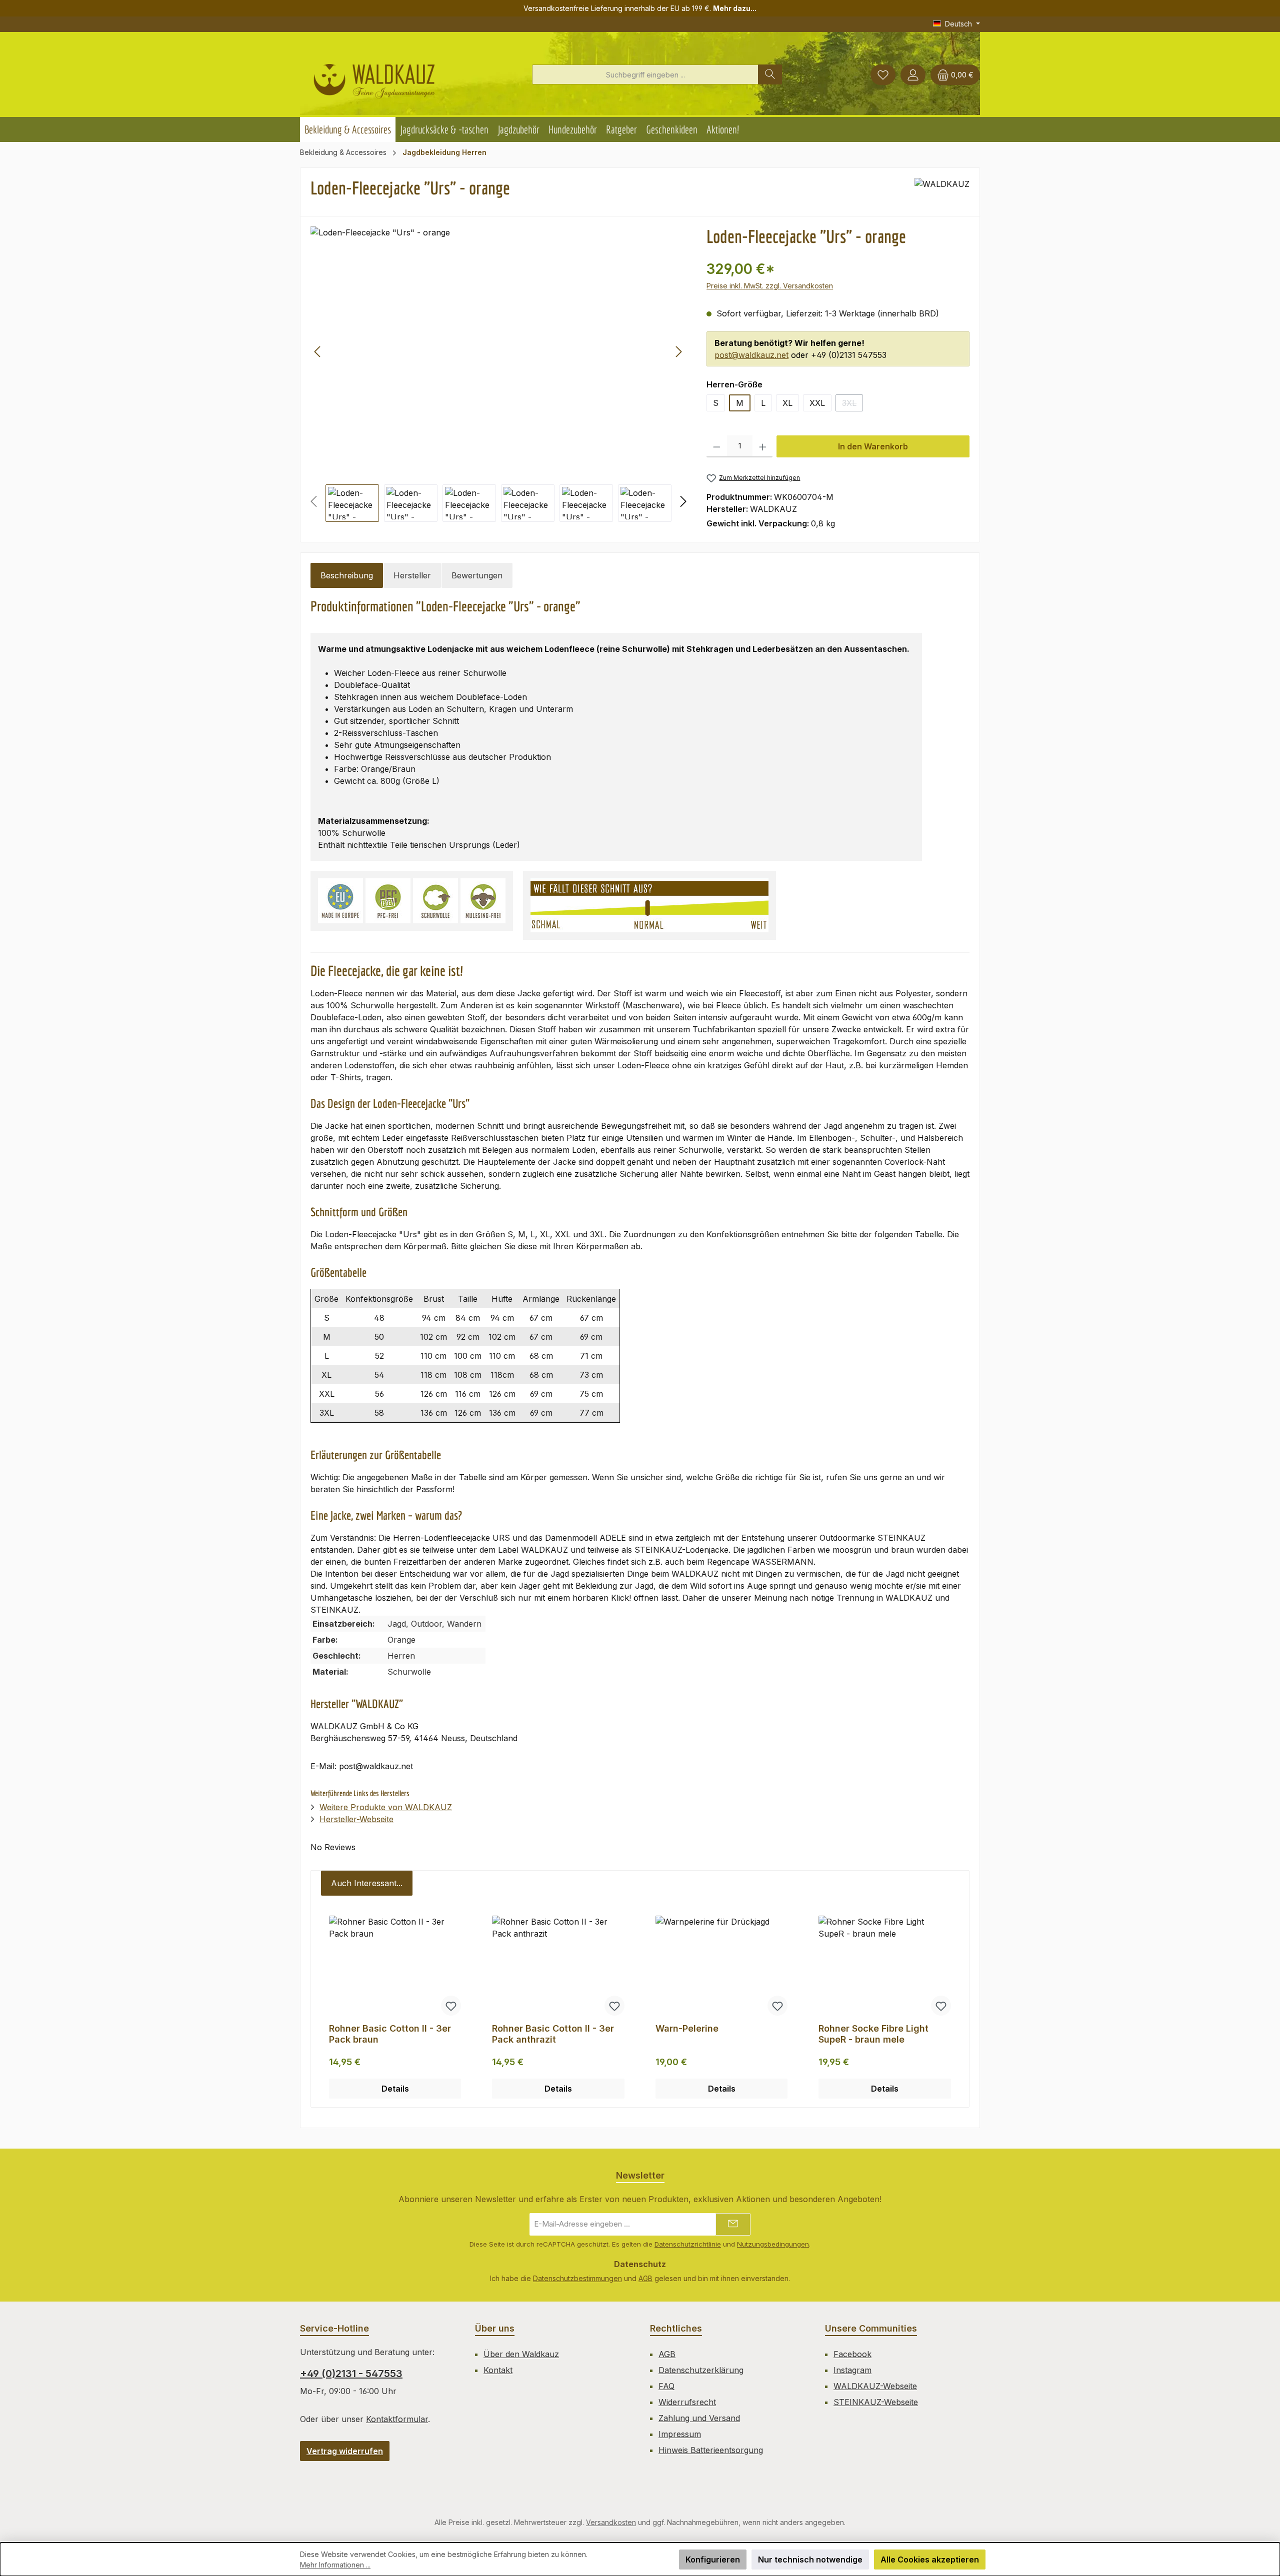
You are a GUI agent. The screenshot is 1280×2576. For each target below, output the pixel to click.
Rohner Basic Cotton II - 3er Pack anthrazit (553, 2034)
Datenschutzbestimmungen (577, 2278)
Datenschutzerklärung (701, 2370)
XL (787, 403)
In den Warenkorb (873, 446)
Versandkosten (611, 2522)
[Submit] (733, 2224)
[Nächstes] (678, 352)
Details (395, 2089)
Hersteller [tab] (412, 575)
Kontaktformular (397, 2419)
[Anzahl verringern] (717, 446)
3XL (852, 405)
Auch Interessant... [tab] (367, 1883)
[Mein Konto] (913, 75)
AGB (645, 2278)
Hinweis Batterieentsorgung (711, 2450)
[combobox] (645, 74)
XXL (817, 403)
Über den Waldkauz (521, 2354)
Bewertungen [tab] (477, 575)
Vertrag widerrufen (345, 2451)
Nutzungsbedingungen (773, 2244)
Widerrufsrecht (687, 2402)
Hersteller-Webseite (356, 1819)
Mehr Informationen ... (335, 2565)
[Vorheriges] (318, 352)
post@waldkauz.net (751, 355)
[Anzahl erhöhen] (763, 446)
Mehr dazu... (735, 8)
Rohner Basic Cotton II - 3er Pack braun (390, 2034)
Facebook (852, 2354)
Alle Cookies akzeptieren (930, 2560)
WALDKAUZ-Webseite (875, 2386)
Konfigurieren (713, 2560)
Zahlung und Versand (699, 2418)
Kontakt (498, 2370)
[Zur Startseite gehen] (374, 77)
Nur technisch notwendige (810, 2560)
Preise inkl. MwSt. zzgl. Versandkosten (770, 286)
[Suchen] (770, 74)
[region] (498, 374)
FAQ (666, 2386)
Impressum (680, 2434)
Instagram (852, 2370)
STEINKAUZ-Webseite (876, 2402)
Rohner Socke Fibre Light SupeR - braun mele (873, 2034)
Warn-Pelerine (687, 2028)
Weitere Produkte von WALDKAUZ (386, 1807)
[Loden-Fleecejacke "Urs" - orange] (498, 351)
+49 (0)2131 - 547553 (351, 2374)
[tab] (347, 575)
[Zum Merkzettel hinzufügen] (451, 2006)
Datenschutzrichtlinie (688, 2244)
